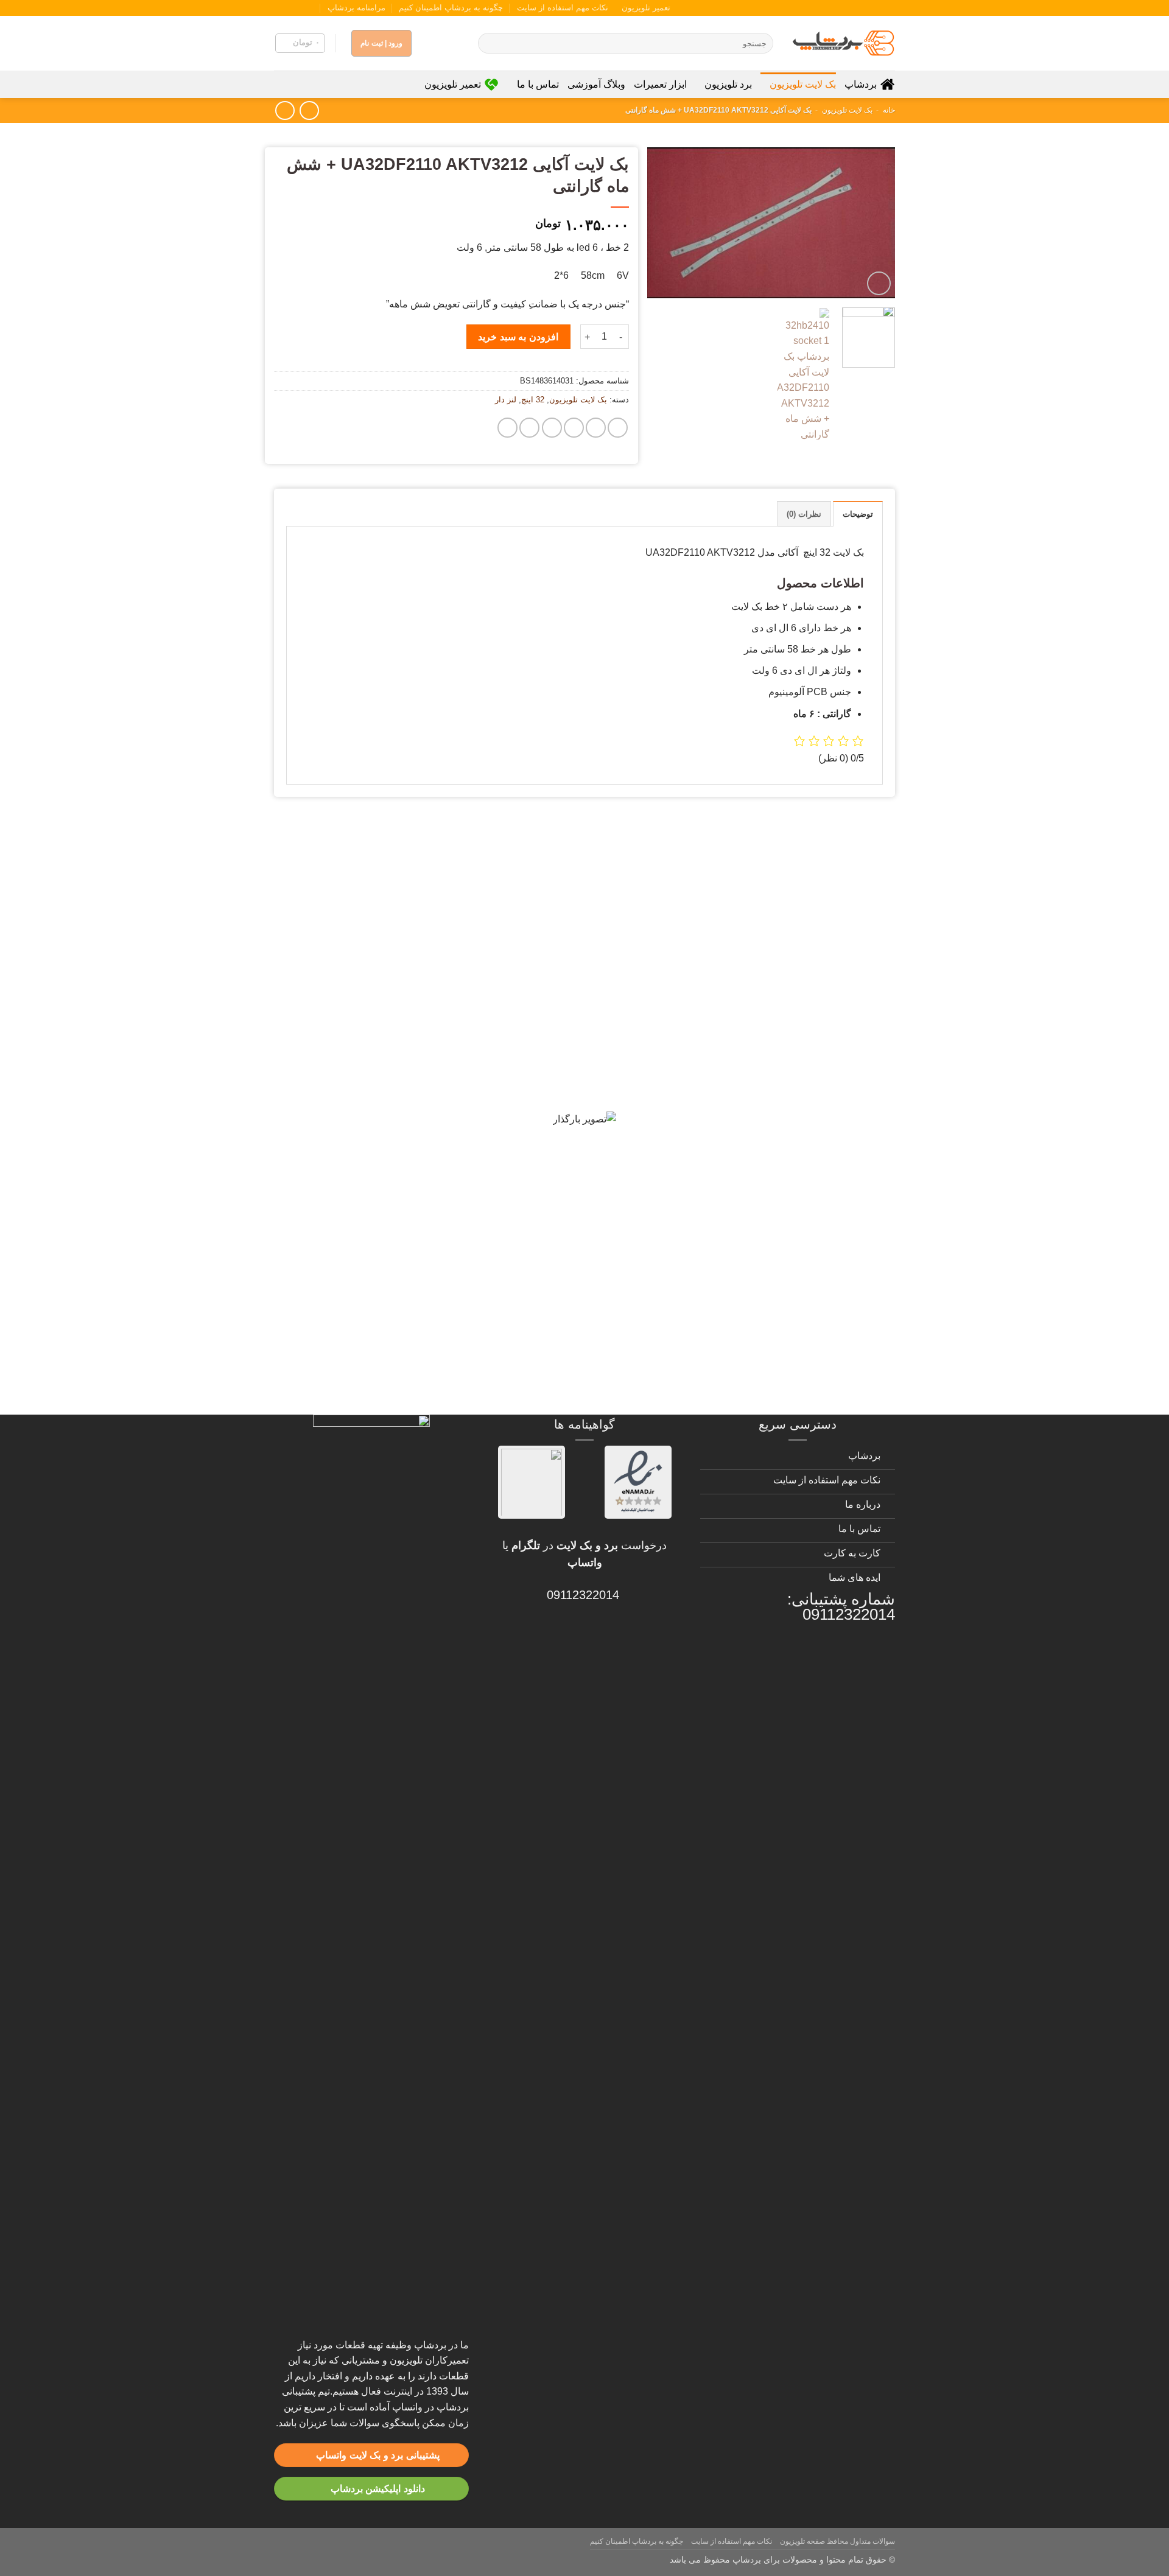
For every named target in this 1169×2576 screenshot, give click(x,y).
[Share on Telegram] (507, 428)
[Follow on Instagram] (315, 8)
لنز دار (506, 400)
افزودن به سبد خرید (518, 337)
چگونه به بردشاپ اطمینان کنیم (451, 8)
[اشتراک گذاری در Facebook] (618, 428)
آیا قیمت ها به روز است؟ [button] (816, 1007)
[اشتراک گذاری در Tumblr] (529, 428)
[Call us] (292, 8)
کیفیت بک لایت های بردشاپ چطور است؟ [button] (774, 1049)
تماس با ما (538, 84)
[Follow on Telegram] (280, 8)
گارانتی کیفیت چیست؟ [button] (823, 964)
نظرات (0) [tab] (804, 514)
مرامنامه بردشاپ (356, 8)
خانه (889, 110)
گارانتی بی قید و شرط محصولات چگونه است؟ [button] (761, 849)
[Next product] (309, 110)
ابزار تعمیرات (660, 84)
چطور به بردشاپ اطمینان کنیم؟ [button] (799, 1177)
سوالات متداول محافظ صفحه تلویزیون (837, 2541)
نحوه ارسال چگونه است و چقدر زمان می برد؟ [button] (761, 1135)
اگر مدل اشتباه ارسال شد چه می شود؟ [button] (778, 1220)
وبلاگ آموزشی (596, 84)
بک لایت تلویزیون (803, 84)
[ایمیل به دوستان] (574, 428)
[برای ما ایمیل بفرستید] (303, 8)
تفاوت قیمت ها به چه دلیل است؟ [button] (795, 1092)
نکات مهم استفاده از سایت (563, 8)
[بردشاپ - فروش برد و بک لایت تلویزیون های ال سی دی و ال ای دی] (843, 43)
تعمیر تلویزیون (646, 8)
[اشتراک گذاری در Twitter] (596, 428)
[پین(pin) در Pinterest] (552, 428)
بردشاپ (861, 84)
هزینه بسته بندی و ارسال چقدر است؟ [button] (783, 1305)
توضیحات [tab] (858, 514)
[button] (300, 43)
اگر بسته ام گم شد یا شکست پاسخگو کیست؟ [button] (762, 1348)
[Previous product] (285, 110)
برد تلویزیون (728, 84)
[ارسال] (489, 43)
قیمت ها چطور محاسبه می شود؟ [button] (795, 1262)
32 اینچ (533, 400)
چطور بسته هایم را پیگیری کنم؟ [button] (800, 1390)
